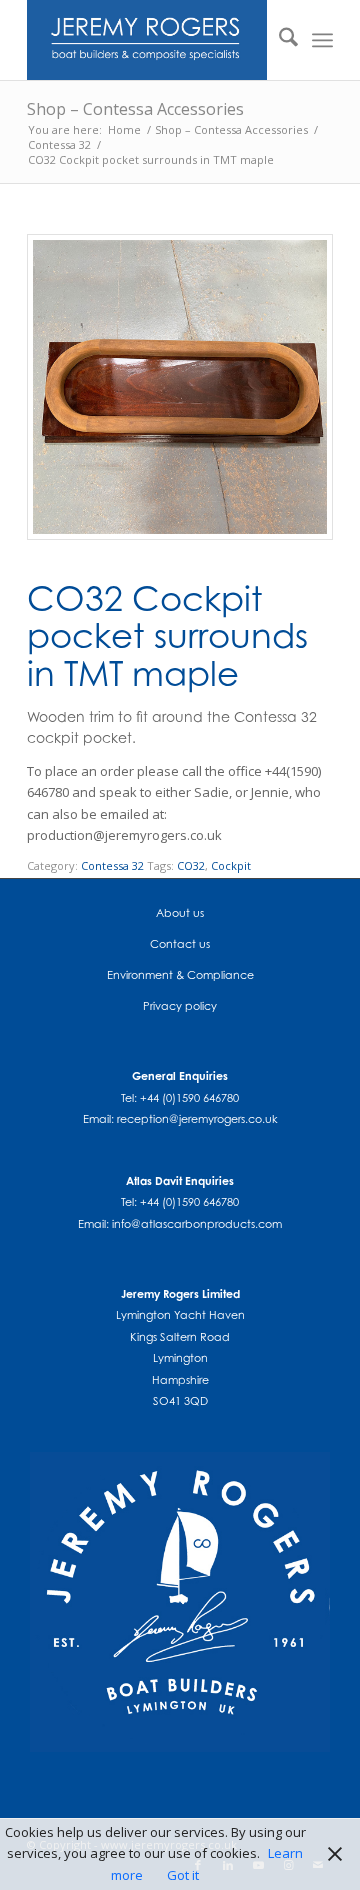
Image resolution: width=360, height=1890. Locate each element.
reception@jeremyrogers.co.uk (197, 1119)
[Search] (278, 40)
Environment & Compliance (180, 975)
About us (180, 913)
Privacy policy (180, 1006)
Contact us (180, 944)
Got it (183, 1875)
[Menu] (322, 40)
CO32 (191, 865)
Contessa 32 (112, 865)
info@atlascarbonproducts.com (197, 1224)
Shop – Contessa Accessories (135, 109)
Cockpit (231, 865)
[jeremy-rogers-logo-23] (149, 40)
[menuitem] (278, 40)
